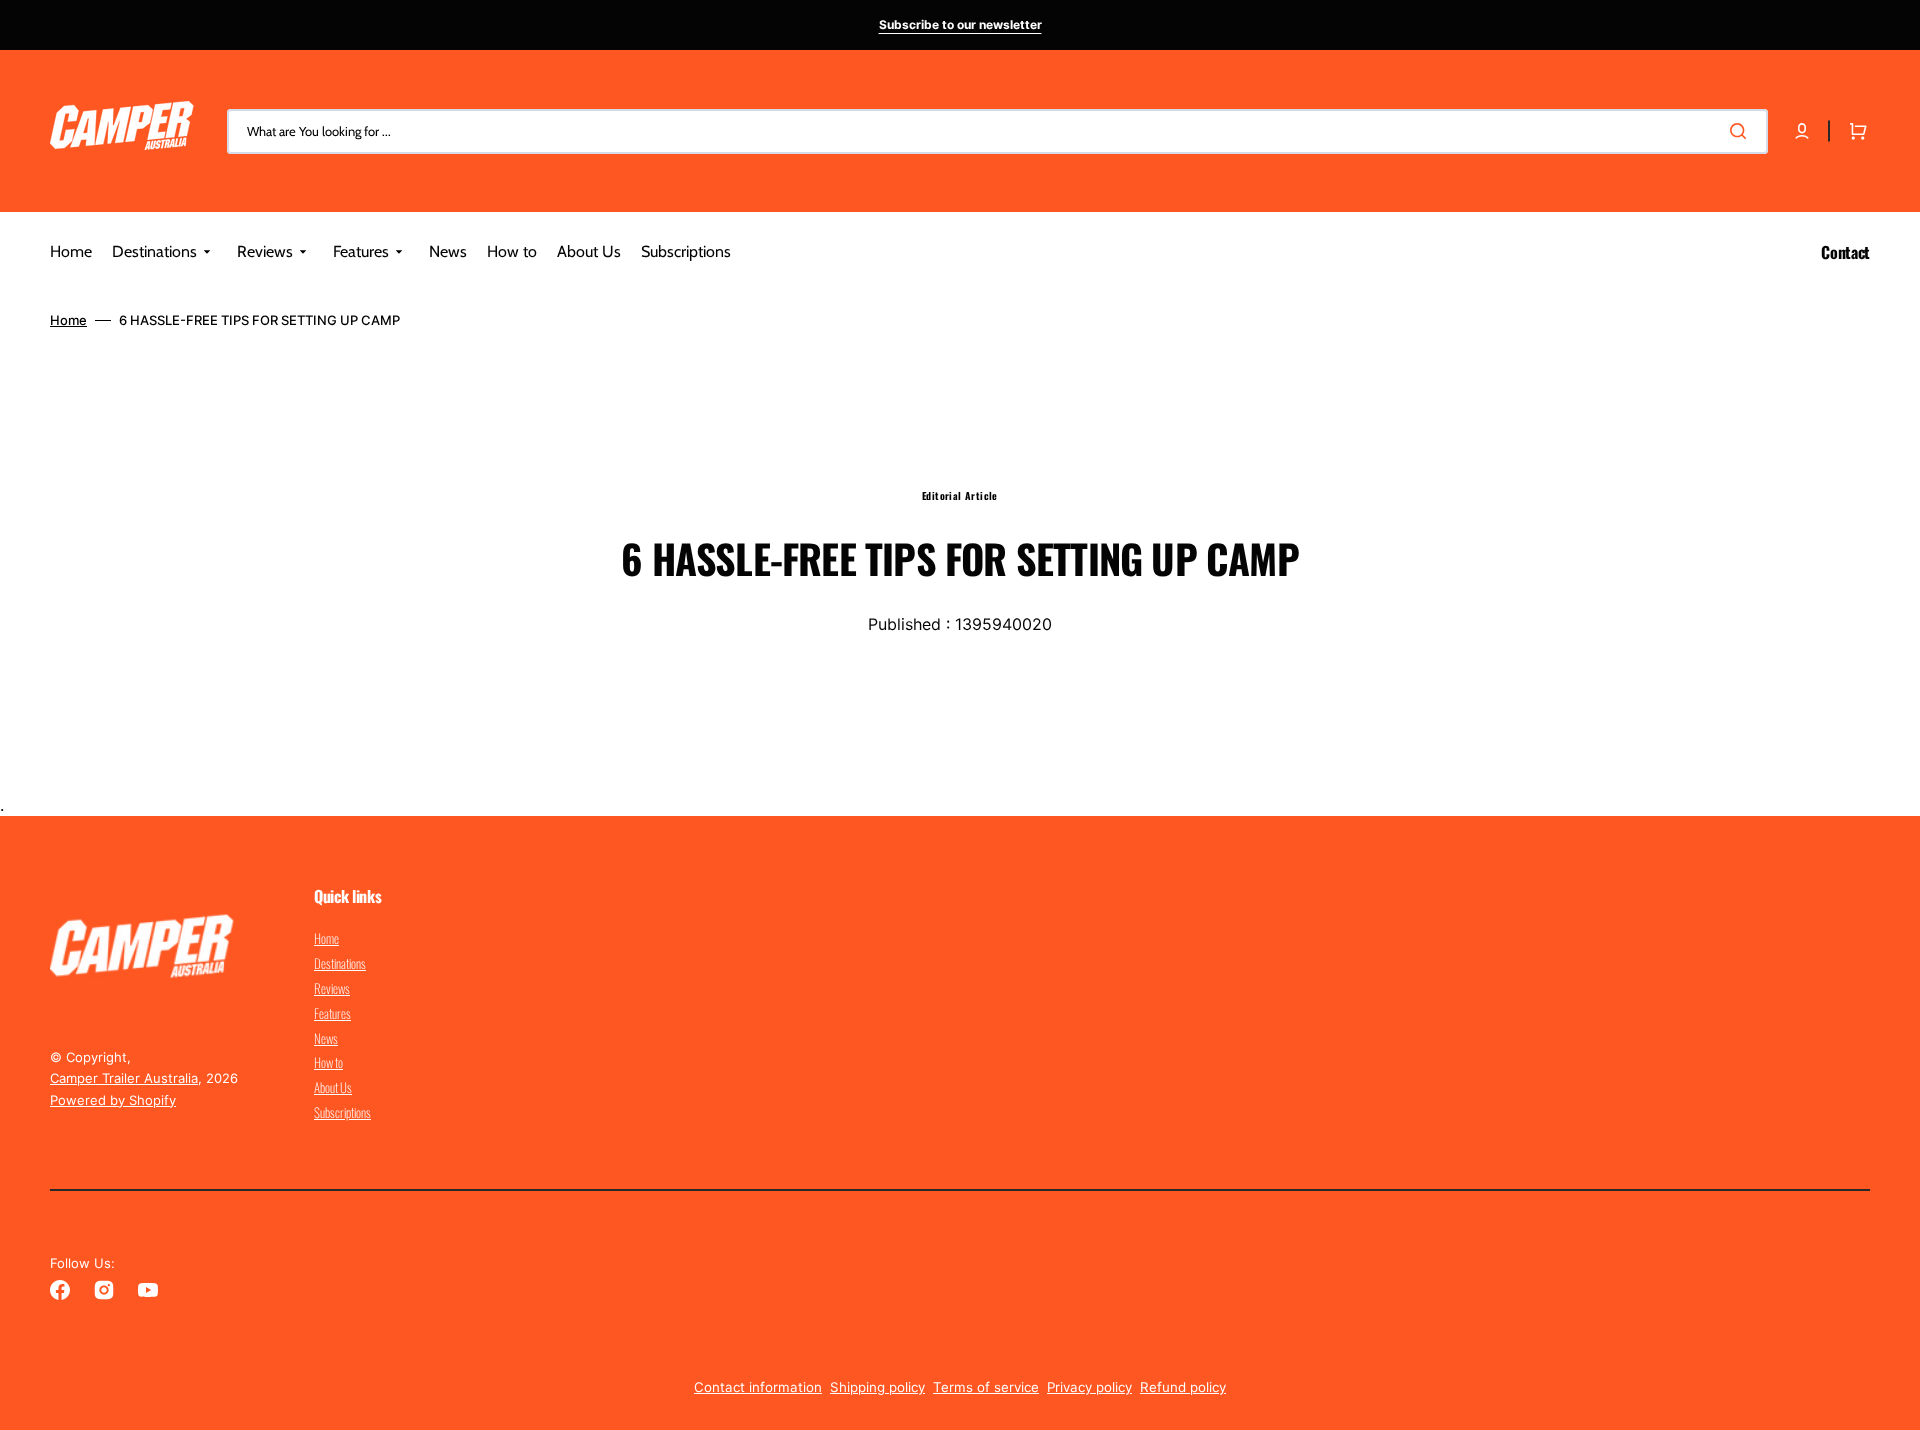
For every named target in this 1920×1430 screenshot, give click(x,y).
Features (332, 1013)
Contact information (758, 1387)
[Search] (1742, 131)
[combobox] (997, 131)
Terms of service (986, 1387)
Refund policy (1183, 1387)
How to (328, 1062)
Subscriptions (342, 1112)
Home (68, 320)
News (326, 1038)
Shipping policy (877, 1387)
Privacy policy (1089, 1387)
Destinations (340, 963)
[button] (1802, 131)
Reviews (332, 988)
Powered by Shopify (113, 1100)
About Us (333, 1087)
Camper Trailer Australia (124, 1078)
